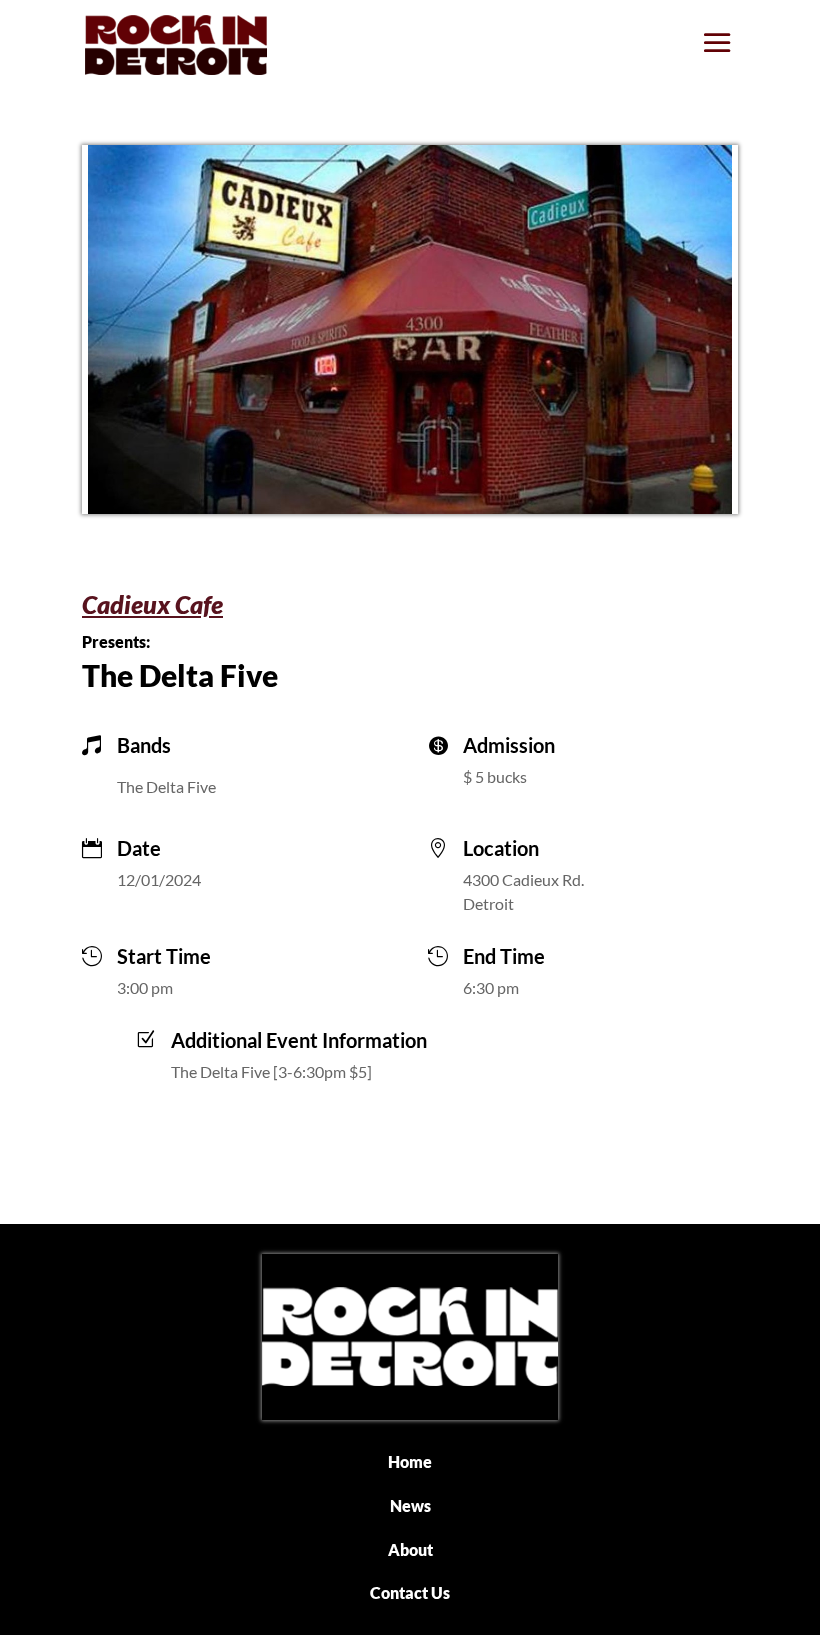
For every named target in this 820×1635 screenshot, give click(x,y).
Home (410, 1461)
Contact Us (410, 1592)
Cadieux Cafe (152, 604)
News (410, 1505)
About (410, 1549)
